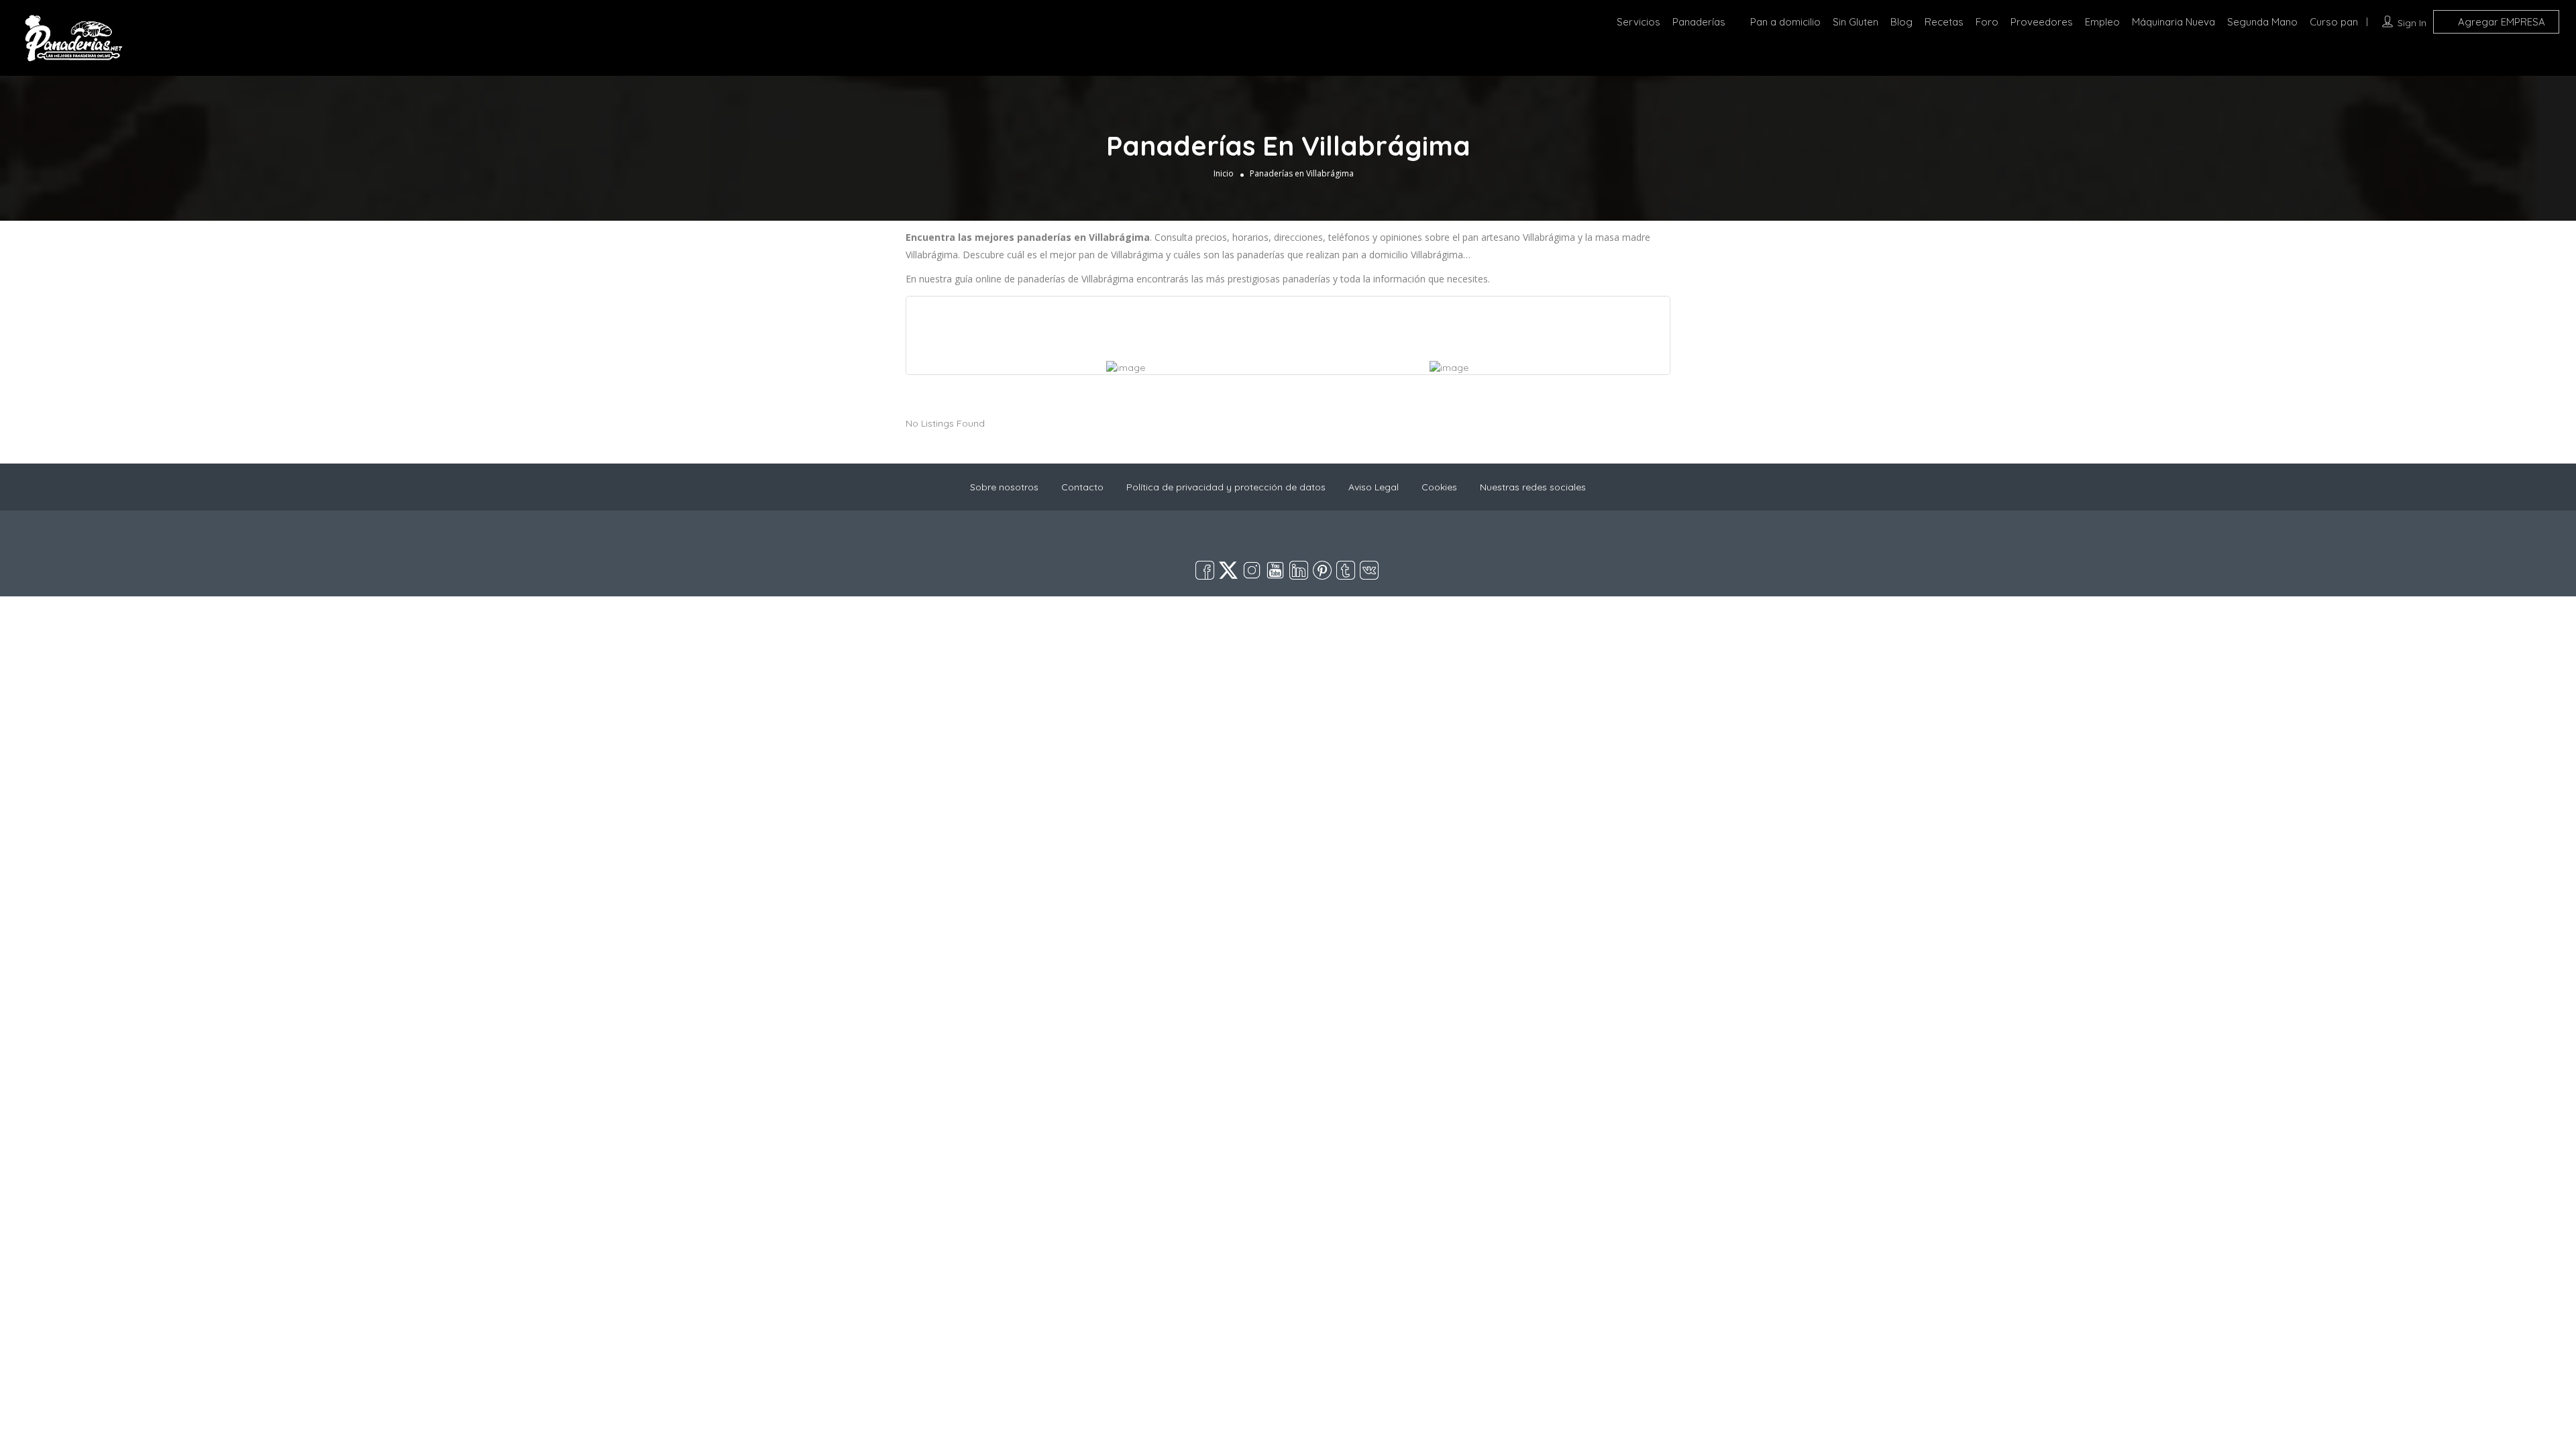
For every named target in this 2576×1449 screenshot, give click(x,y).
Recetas (1944, 22)
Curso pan (2334, 22)
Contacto (1082, 487)
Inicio (1224, 173)
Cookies (1439, 487)
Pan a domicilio (1785, 22)
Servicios (1639, 22)
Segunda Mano (2262, 22)
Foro (1987, 22)
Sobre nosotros (1004, 487)
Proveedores (2042, 22)
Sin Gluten (1856, 22)
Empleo (2102, 22)
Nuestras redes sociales (1533, 487)
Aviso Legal (1374, 487)
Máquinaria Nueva (2173, 22)
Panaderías (1699, 22)
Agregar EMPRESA (2500, 22)
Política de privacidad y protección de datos (1226, 487)
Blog (1901, 22)
